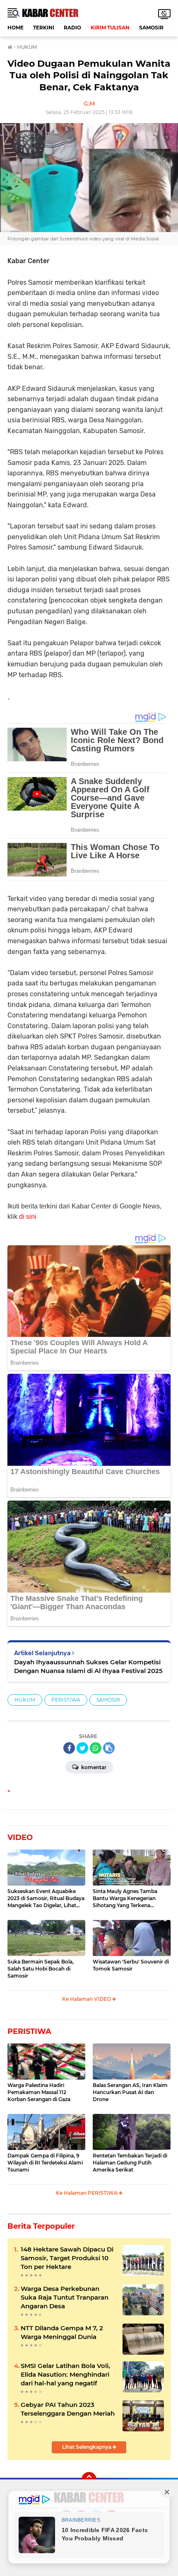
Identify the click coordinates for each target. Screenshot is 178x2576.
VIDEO (20, 1838)
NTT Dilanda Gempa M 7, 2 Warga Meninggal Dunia (62, 2332)
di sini (28, 1217)
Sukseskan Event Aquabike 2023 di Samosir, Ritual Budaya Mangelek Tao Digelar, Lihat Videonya (46, 1898)
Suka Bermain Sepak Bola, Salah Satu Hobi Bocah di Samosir (41, 1969)
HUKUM (25, 1700)
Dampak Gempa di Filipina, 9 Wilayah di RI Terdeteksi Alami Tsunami (45, 2163)
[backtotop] (89, 2479)
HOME (16, 28)
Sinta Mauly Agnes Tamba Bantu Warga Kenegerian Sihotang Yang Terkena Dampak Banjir (125, 1898)
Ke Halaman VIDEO (87, 1999)
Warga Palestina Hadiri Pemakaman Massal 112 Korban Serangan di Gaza (39, 2092)
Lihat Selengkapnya (87, 2447)
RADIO (72, 28)
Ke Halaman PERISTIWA (87, 2193)
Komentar (93, 1767)
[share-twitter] (82, 1748)
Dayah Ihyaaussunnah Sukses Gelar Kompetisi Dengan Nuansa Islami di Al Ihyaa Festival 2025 (88, 1666)
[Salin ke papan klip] (109, 1748)
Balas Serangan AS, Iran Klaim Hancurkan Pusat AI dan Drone (130, 2092)
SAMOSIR (151, 28)
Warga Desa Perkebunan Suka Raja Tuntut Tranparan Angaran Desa (65, 2297)
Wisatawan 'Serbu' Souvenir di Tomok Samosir (131, 1965)
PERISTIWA (66, 1700)
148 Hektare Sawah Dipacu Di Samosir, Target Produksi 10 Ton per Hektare (67, 2258)
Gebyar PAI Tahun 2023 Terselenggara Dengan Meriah (68, 2409)
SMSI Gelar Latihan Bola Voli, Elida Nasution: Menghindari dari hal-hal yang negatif (65, 2374)
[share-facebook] (69, 1748)
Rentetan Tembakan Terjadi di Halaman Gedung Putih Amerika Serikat (130, 2163)
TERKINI (44, 28)
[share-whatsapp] (96, 1748)
